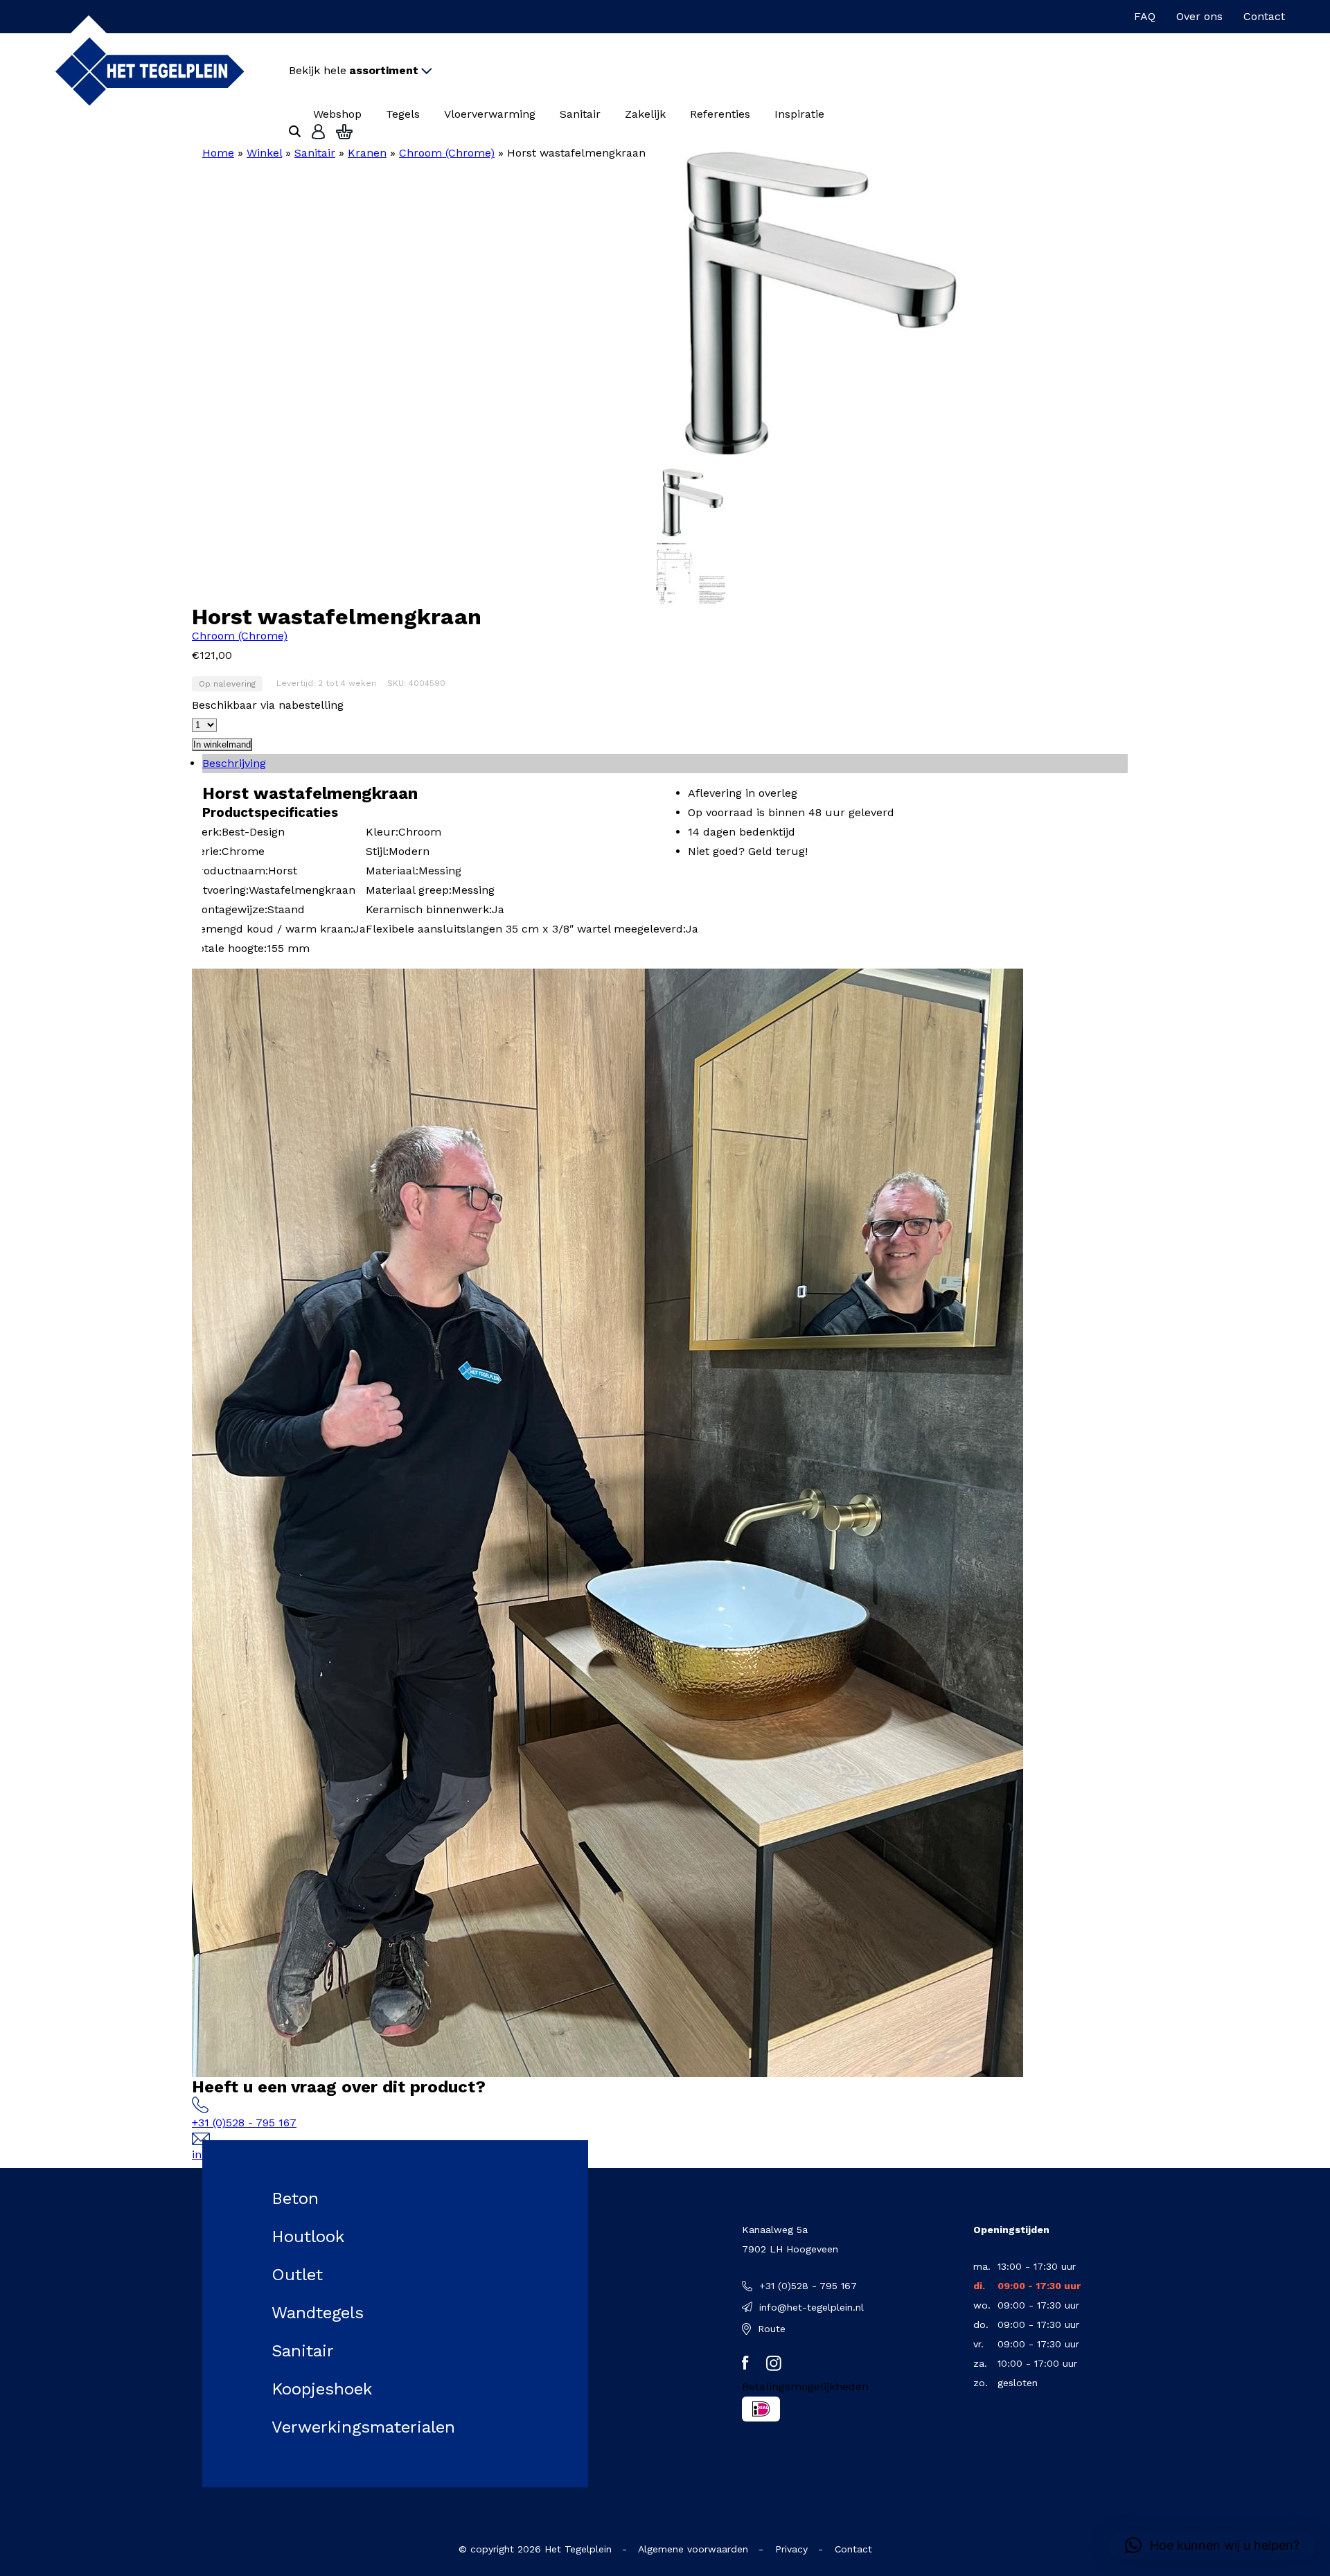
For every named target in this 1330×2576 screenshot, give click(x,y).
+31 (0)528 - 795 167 (244, 2123)
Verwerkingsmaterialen (363, 2427)
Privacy (791, 2549)
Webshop (337, 114)
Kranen (367, 153)
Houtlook (308, 2237)
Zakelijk (645, 114)
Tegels (403, 114)
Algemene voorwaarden (693, 2549)
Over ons (1199, 16)
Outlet (297, 2275)
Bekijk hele (354, 70)
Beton (295, 2198)
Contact (1264, 16)
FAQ (1145, 16)
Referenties (720, 114)
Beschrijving (234, 763)
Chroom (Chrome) (447, 153)
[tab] (665, 764)
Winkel (264, 153)
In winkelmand (222, 744)
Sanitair (580, 114)
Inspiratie (799, 114)
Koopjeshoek (322, 2389)
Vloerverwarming (490, 114)
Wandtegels (318, 2313)
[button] (1212, 2546)
